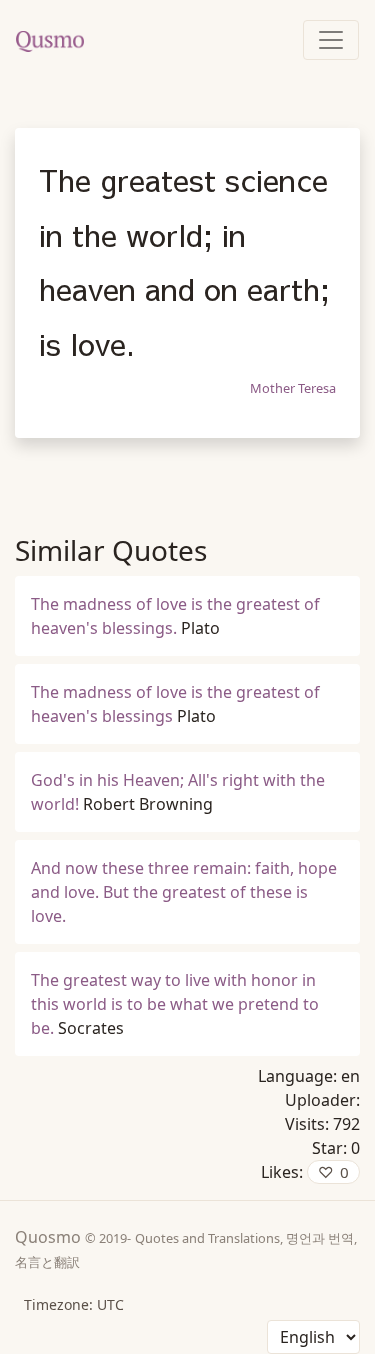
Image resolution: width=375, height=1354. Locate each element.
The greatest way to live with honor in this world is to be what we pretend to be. (175, 1004)
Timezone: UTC (74, 1304)
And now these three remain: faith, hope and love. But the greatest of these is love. (184, 892)
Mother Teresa (293, 388)
